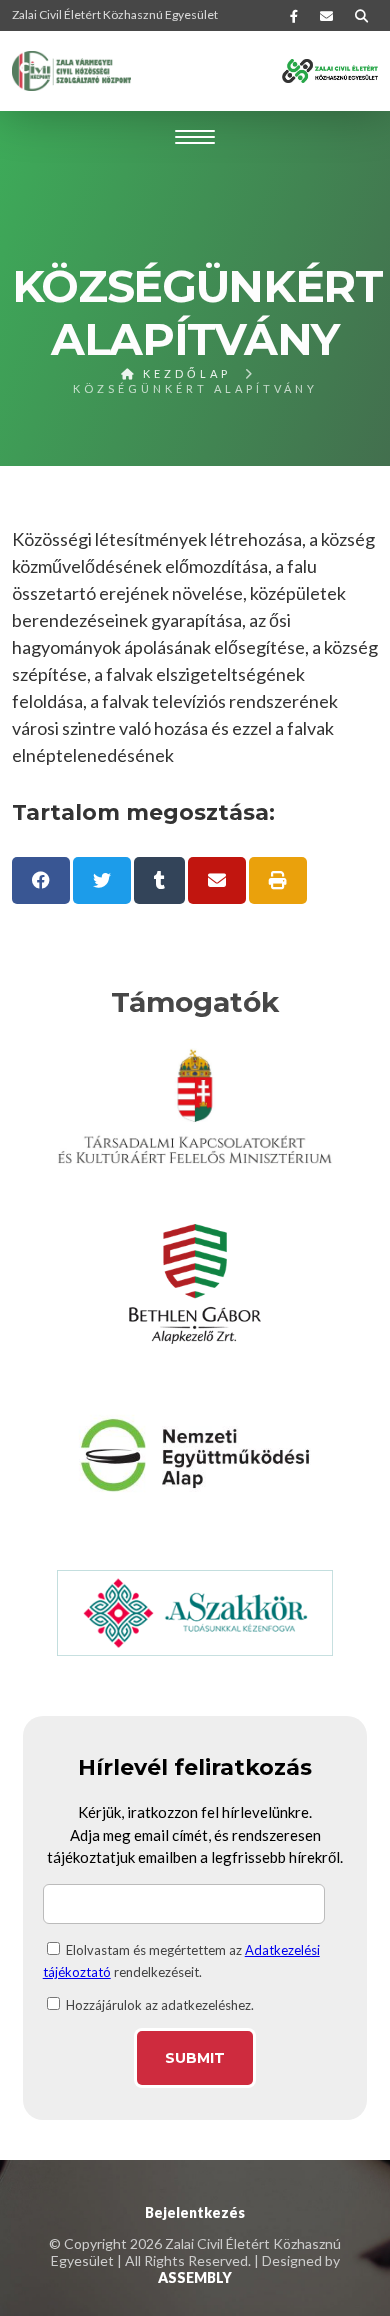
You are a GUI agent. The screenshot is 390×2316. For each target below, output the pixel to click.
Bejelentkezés (195, 2212)
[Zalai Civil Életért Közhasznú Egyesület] (72, 71)
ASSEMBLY (195, 2277)
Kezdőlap (184, 373)
